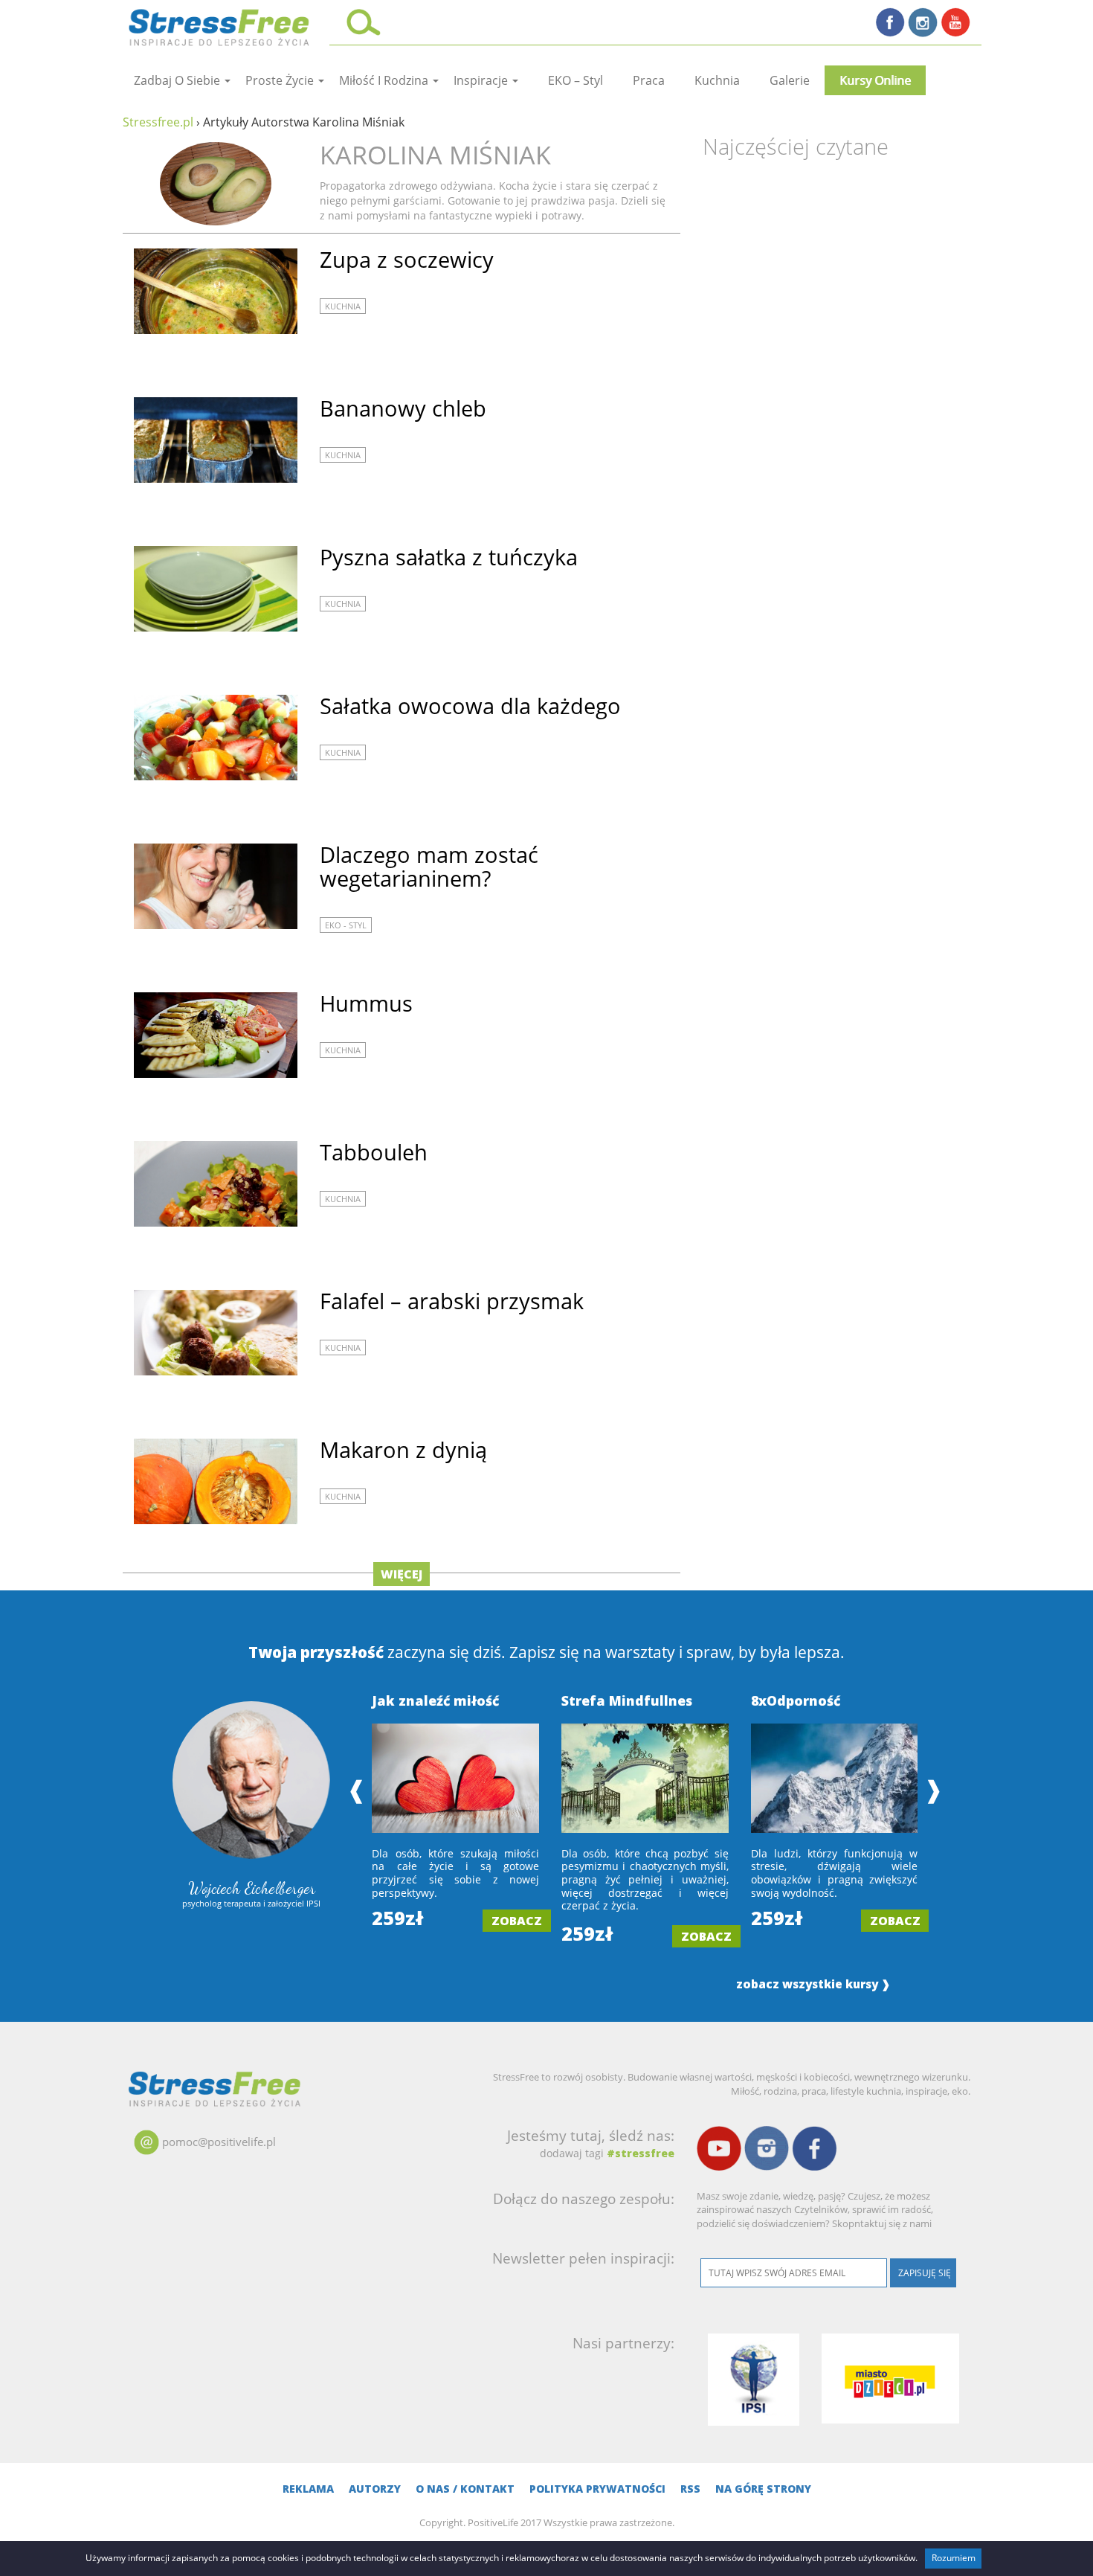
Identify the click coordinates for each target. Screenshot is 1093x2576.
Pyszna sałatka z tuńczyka (449, 557)
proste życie (281, 80)
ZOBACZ (517, 1921)
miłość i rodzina (385, 80)
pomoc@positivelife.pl (219, 2142)
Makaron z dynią (403, 1449)
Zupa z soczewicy (407, 259)
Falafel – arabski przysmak (452, 1301)
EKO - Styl (346, 925)
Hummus (366, 1003)
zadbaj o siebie (178, 80)
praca (649, 80)
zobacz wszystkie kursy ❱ (813, 1984)
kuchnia (717, 80)
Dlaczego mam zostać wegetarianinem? (429, 866)
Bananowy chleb (403, 408)
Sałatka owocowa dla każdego (470, 706)
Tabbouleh (374, 1152)
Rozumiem (954, 2558)
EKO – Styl (575, 80)
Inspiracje (482, 80)
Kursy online (875, 80)
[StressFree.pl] (220, 25)
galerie (790, 80)
